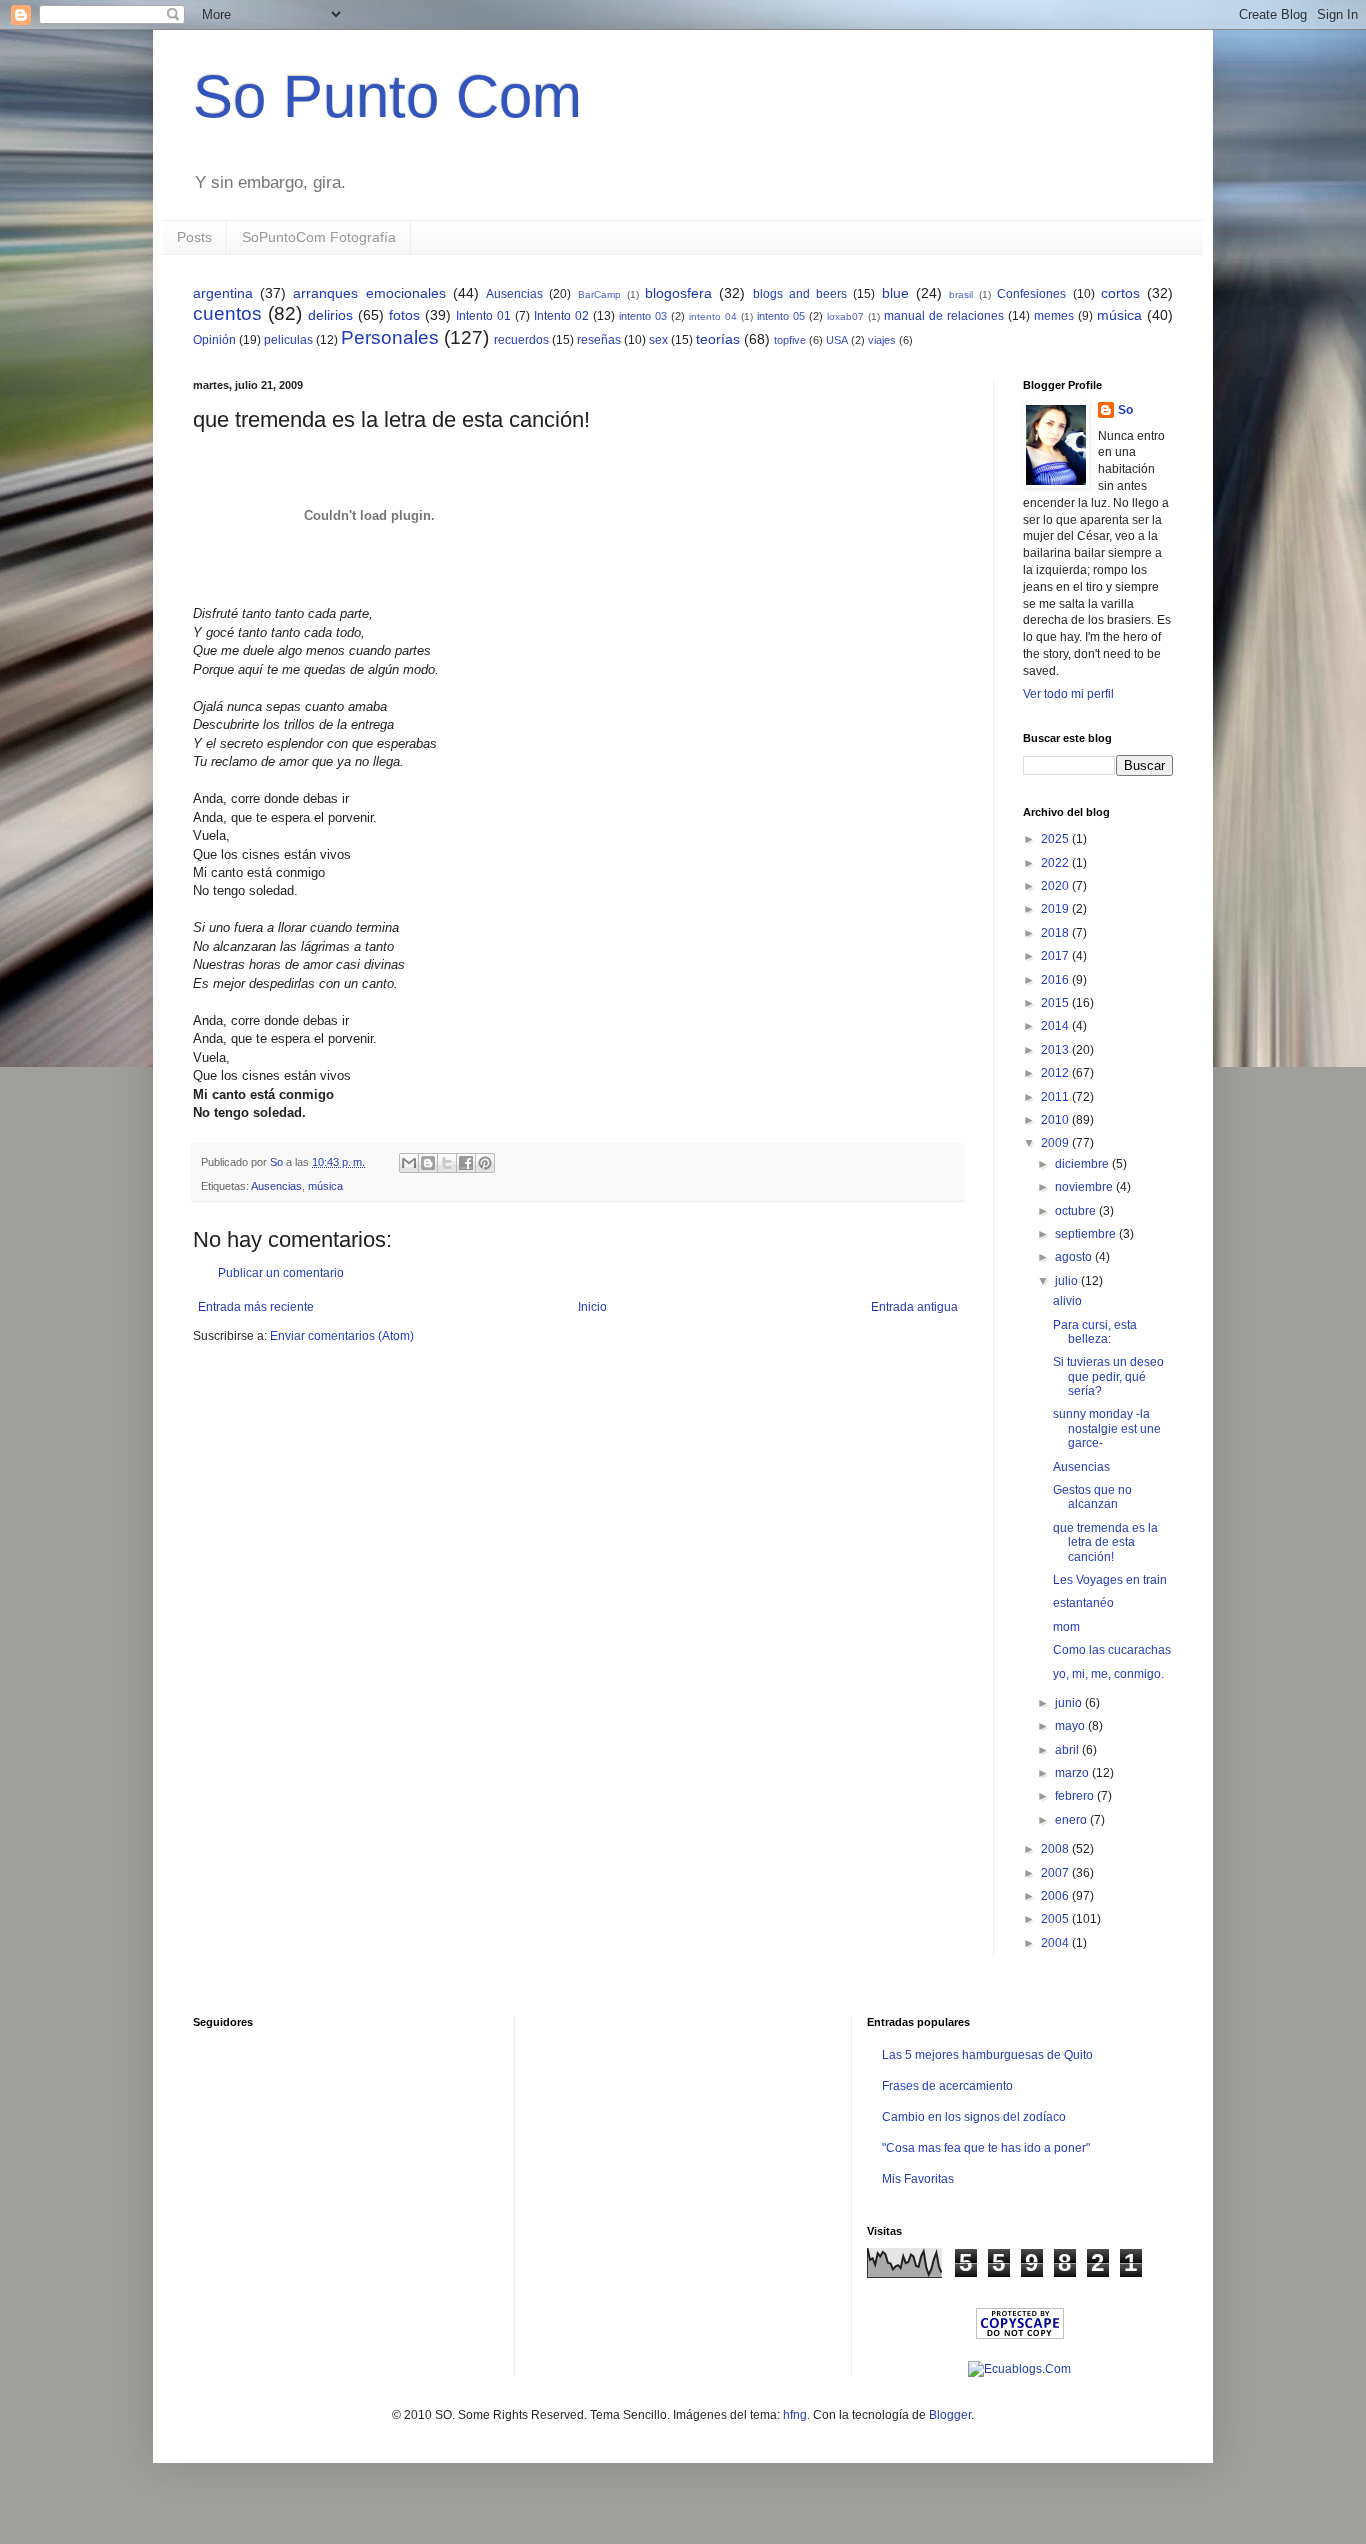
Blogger (950, 2415)
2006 (1056, 1896)
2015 (1056, 1003)
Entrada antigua (914, 1307)
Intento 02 (561, 316)
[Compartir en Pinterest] (485, 1163)
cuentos (227, 313)
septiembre (1087, 1234)
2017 (1056, 956)
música (1119, 315)
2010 (1056, 1120)
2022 (1056, 863)
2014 (1056, 1026)
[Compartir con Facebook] (466, 1163)
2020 (1056, 886)
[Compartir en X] (447, 1163)
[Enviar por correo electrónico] (409, 1163)
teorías (718, 339)
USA (837, 340)
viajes (882, 340)
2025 (1056, 839)
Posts (194, 237)
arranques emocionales (369, 293)
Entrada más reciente (256, 1307)
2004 (1056, 1943)
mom (1066, 1627)
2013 (1056, 1050)
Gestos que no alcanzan (1092, 1497)
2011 (1056, 1097)
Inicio (592, 1307)
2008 (1056, 1849)
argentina (223, 293)
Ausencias (514, 294)
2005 (1056, 1919)
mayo (1071, 1726)
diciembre (1083, 1164)
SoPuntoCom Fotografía (319, 237)
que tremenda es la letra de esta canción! (1105, 1542)
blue (895, 293)
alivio (1067, 1301)
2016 (1056, 980)
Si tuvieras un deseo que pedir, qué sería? (1108, 1376)
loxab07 (845, 316)
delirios (330, 315)
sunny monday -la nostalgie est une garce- (1107, 1428)
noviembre (1085, 1187)
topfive (790, 340)
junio (1070, 1703)
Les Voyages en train (1110, 1580)
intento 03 (643, 316)
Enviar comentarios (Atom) (342, 1336)
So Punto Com (387, 96)
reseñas (599, 340)
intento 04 (713, 316)
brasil (961, 294)
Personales (390, 337)
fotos (404, 315)
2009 (1056, 1143)
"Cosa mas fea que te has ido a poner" (986, 2148)
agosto (1075, 1257)
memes (1054, 316)
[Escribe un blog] (428, 1163)
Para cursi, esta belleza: (1095, 1332)
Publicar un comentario (281, 1273)
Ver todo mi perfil (1068, 694)
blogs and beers (800, 294)
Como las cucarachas (1112, 1650)
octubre (1077, 1211)
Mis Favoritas (918, 2179)
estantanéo (1083, 1603)
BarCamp (599, 294)
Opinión (214, 340)
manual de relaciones (944, 316)
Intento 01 (483, 316)
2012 (1056, 1073)
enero (1072, 1820)
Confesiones (1031, 294)
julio (1068, 1281)
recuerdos (521, 340)
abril (1068, 1750)
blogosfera (678, 293)
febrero (1076, 1796)
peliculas (288, 340)
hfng (795, 2415)
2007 (1056, 1873)
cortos (1120, 293)
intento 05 (781, 316)
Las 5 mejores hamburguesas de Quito (987, 2055)
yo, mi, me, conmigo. (1108, 1674)
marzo (1073, 1773)
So (1125, 410)
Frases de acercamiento (947, 2086)
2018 (1056, 933)
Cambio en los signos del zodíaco (974, 2117)
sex (658, 340)
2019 (1056, 909)
